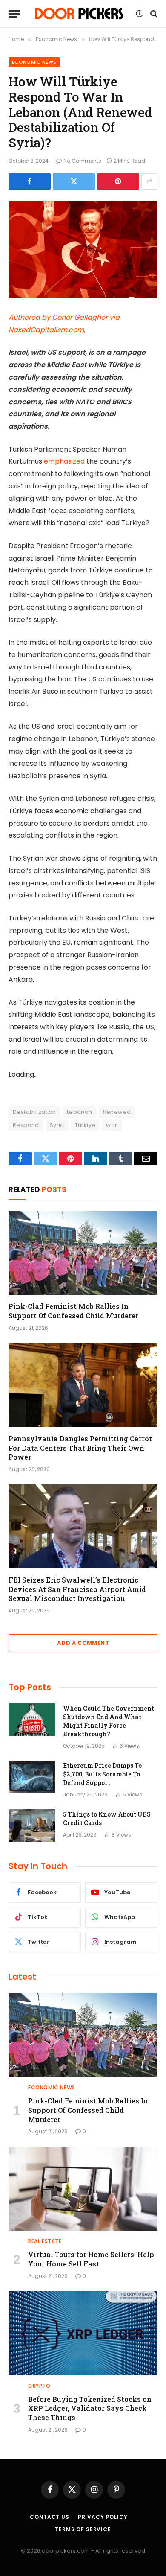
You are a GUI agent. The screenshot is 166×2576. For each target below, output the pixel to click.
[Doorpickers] (80, 14)
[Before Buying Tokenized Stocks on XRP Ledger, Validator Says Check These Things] (83, 2333)
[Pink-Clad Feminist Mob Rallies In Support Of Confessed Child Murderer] (83, 1253)
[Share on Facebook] (30, 181)
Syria (57, 1125)
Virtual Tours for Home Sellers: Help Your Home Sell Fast (91, 2259)
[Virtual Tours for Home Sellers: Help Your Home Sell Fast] (83, 2189)
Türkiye (85, 1125)
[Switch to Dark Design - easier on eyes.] (139, 14)
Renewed (117, 1112)
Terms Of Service (83, 2529)
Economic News (34, 62)
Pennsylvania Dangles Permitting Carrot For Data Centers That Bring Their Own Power (80, 1448)
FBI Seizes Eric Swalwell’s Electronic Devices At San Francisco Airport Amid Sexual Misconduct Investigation (77, 1589)
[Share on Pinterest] (118, 181)
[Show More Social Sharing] (149, 181)
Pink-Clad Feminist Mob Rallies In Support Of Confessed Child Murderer (73, 1311)
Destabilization (34, 1112)
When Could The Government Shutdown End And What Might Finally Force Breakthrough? (109, 1721)
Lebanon (80, 1112)
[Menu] (14, 14)
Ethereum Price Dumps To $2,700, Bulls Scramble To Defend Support (102, 1774)
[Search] (153, 14)
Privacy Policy (103, 2517)
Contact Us (49, 2517)
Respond (26, 1125)
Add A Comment (83, 1643)
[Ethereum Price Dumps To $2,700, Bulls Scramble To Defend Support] (32, 1777)
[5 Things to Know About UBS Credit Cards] (32, 1825)
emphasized (64, 461)
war (112, 1125)
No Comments (82, 161)
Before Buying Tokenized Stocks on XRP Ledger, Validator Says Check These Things (90, 2408)
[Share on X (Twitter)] (74, 181)
